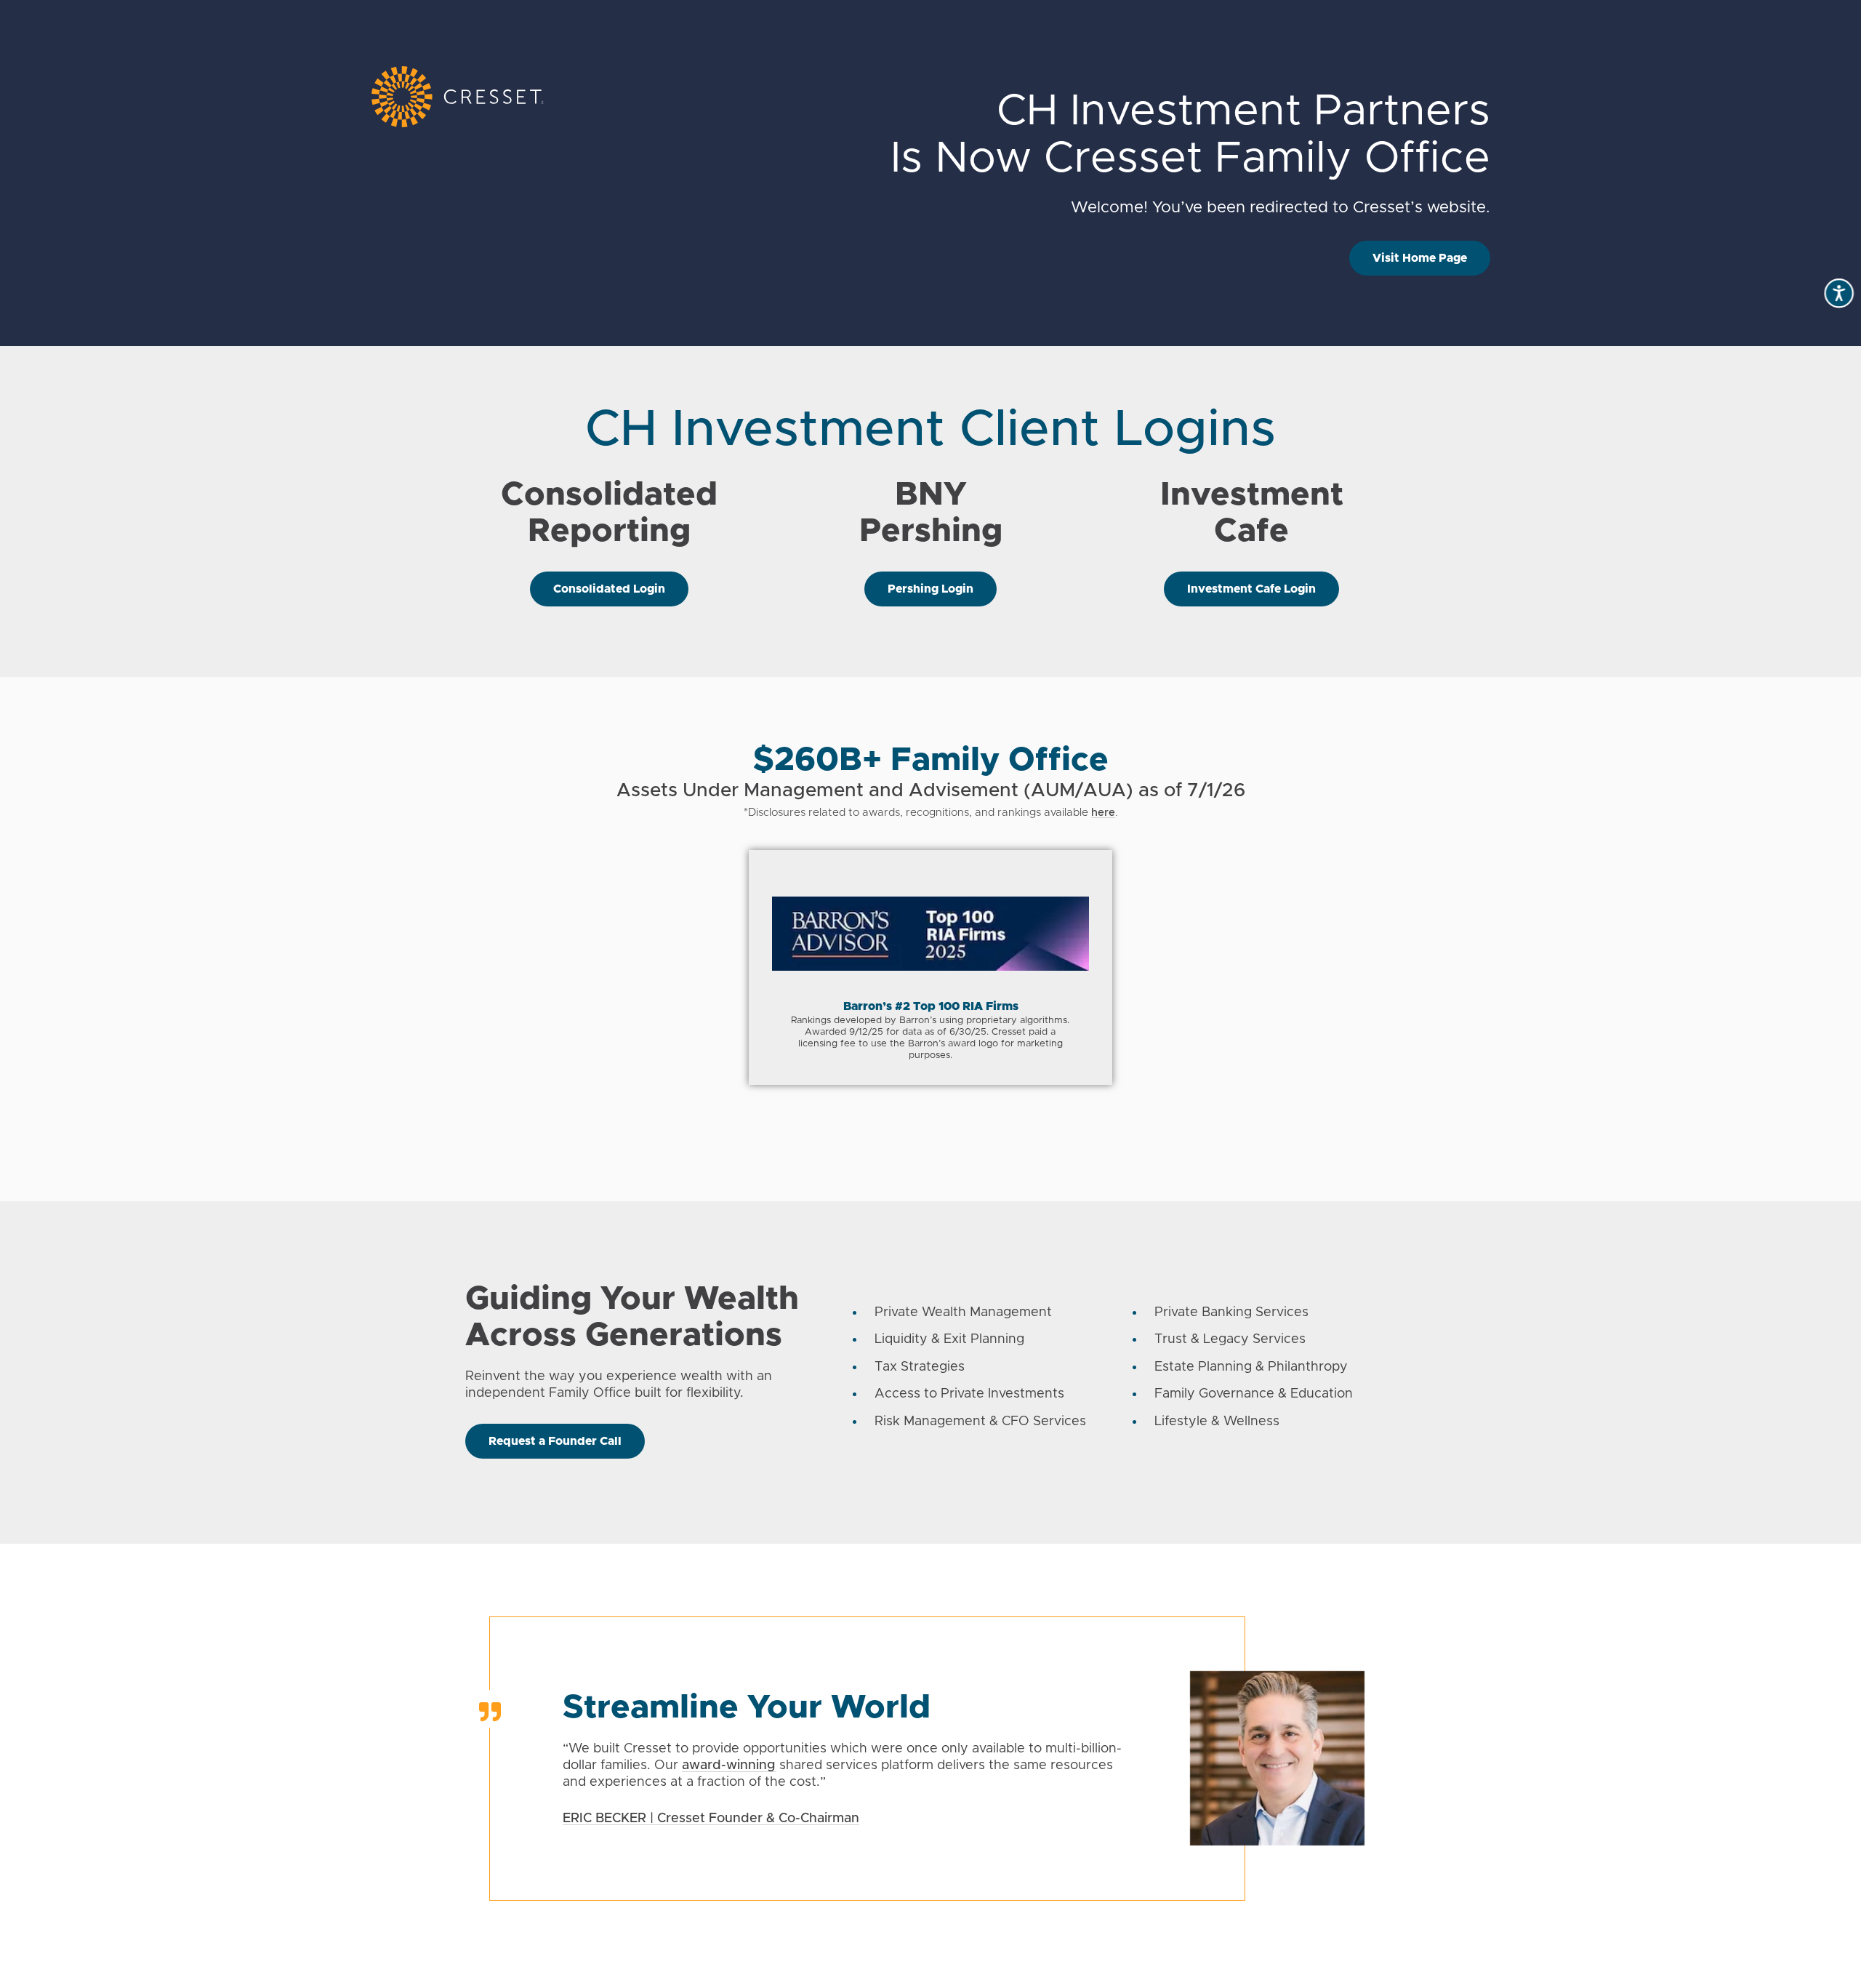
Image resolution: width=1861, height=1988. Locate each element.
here (1103, 813)
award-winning (729, 1765)
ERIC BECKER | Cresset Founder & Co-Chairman (711, 1819)
